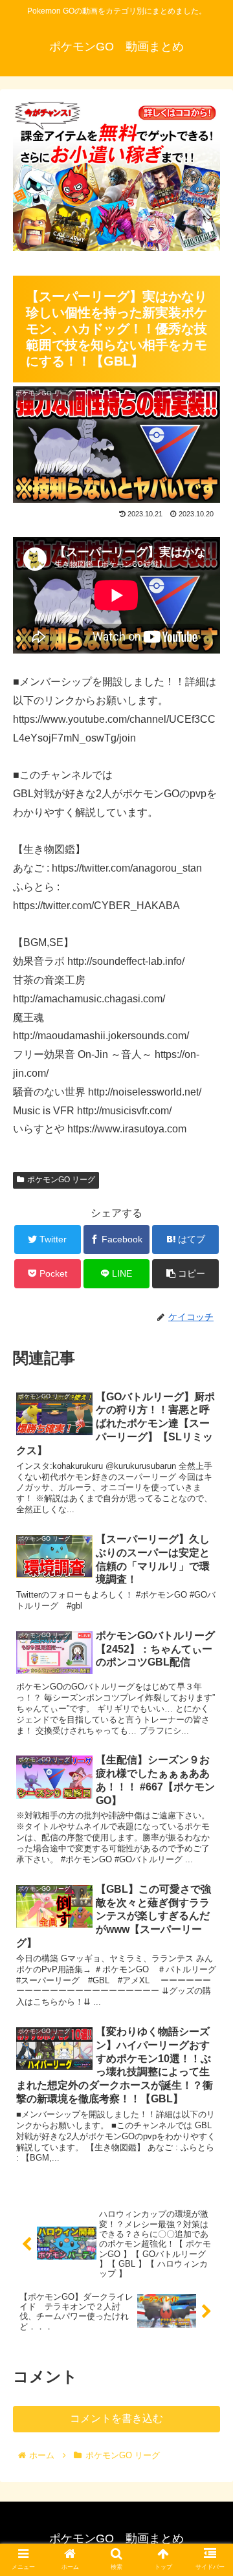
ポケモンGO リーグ (61, 1180)
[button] (208, 1632)
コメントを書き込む (116, 2418)
